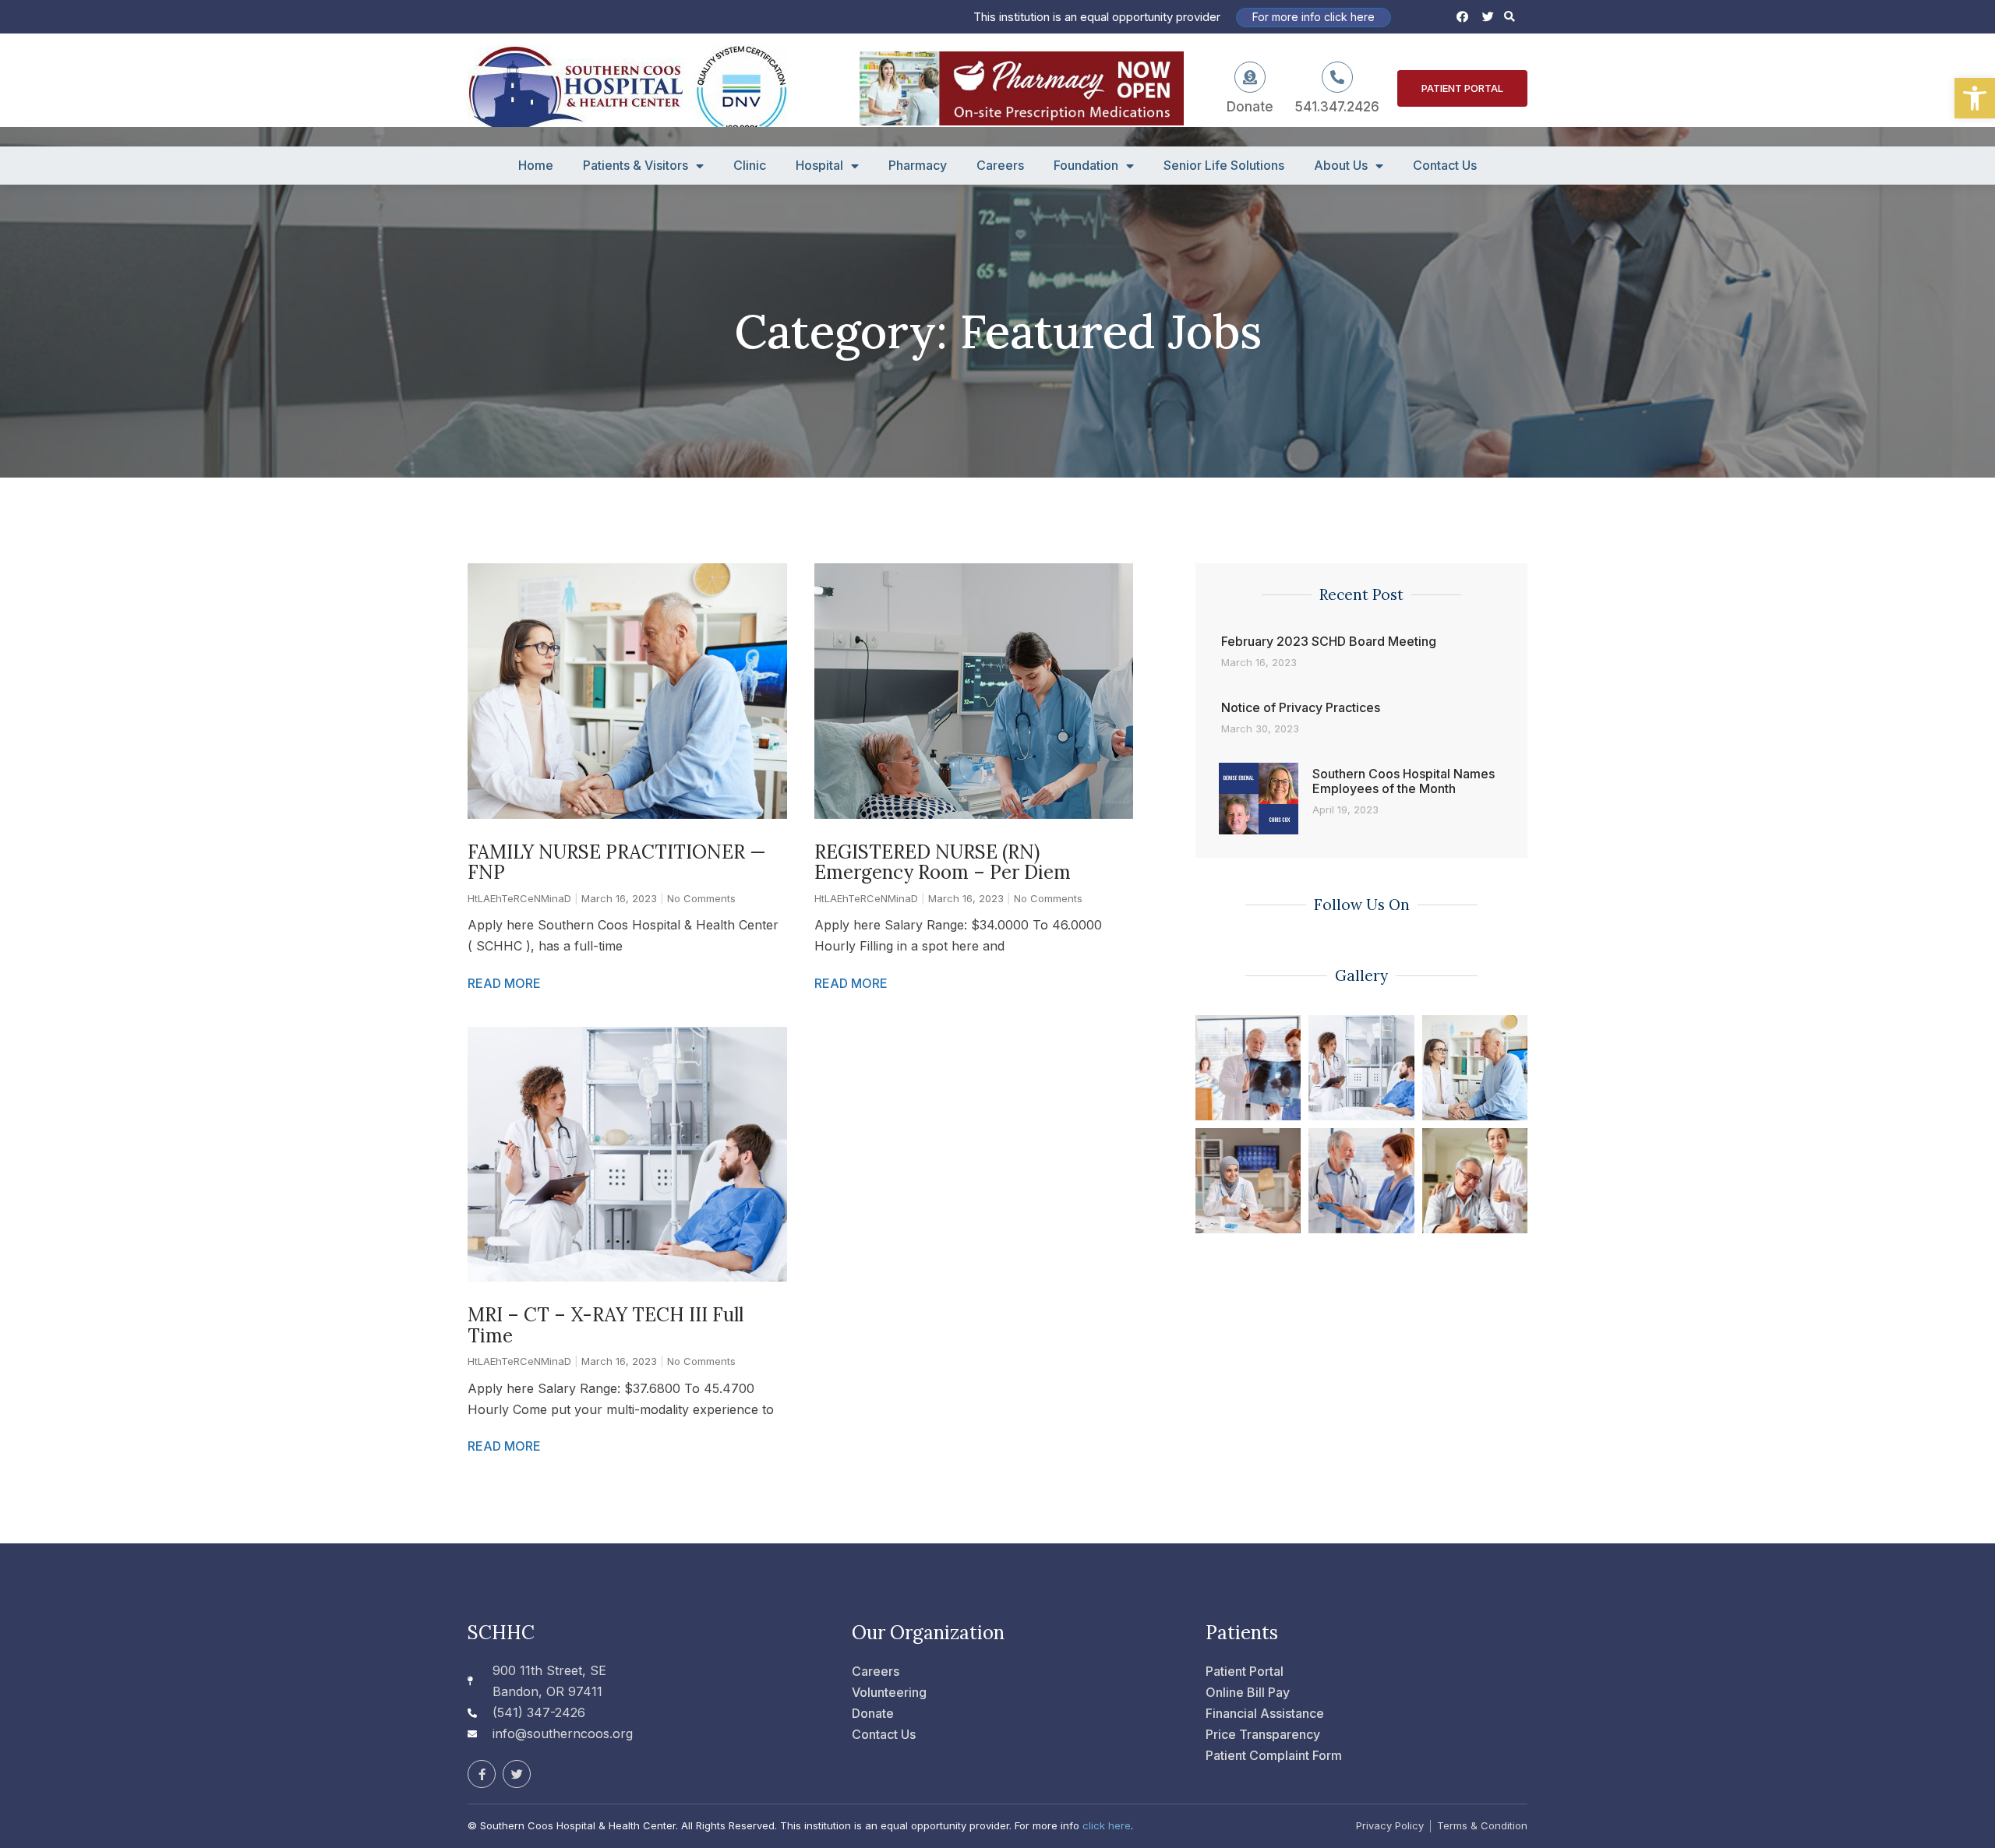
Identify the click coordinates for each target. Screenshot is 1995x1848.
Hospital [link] (819, 166)
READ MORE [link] (504, 983)
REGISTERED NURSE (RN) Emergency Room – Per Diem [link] (943, 862)
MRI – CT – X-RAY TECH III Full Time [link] (606, 1325)
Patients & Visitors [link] (636, 166)
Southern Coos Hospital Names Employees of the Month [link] (1404, 781)
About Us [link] (1341, 166)
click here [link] (1107, 1825)
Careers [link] (1000, 166)
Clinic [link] (750, 166)
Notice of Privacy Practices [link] (1301, 707)
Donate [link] (1250, 107)
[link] (1975, 98)
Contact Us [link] (1445, 166)
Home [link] (536, 166)
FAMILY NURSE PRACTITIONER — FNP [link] (617, 862)
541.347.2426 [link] (1337, 107)
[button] (1510, 17)
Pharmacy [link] (918, 166)
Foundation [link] (1086, 166)
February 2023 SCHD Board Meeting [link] (1329, 641)
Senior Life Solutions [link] (1224, 166)
